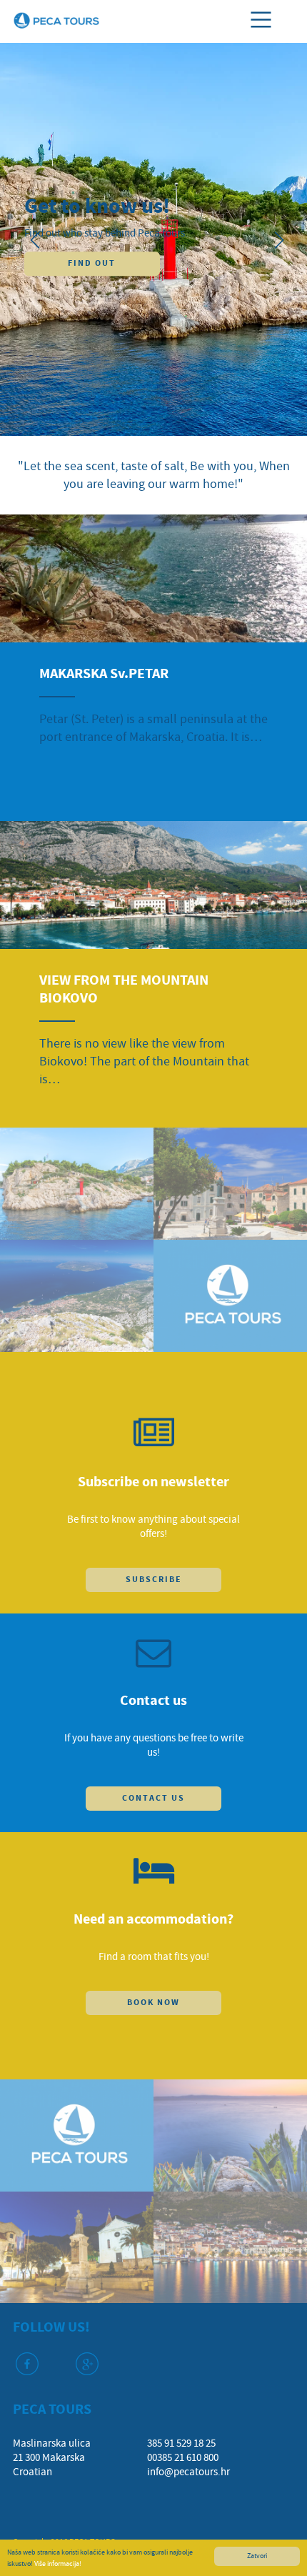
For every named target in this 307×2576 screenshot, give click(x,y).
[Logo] (56, 19)
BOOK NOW (153, 2003)
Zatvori (257, 2556)
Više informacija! (58, 2563)
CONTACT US (153, 1798)
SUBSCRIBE (154, 1580)
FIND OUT (92, 263)
